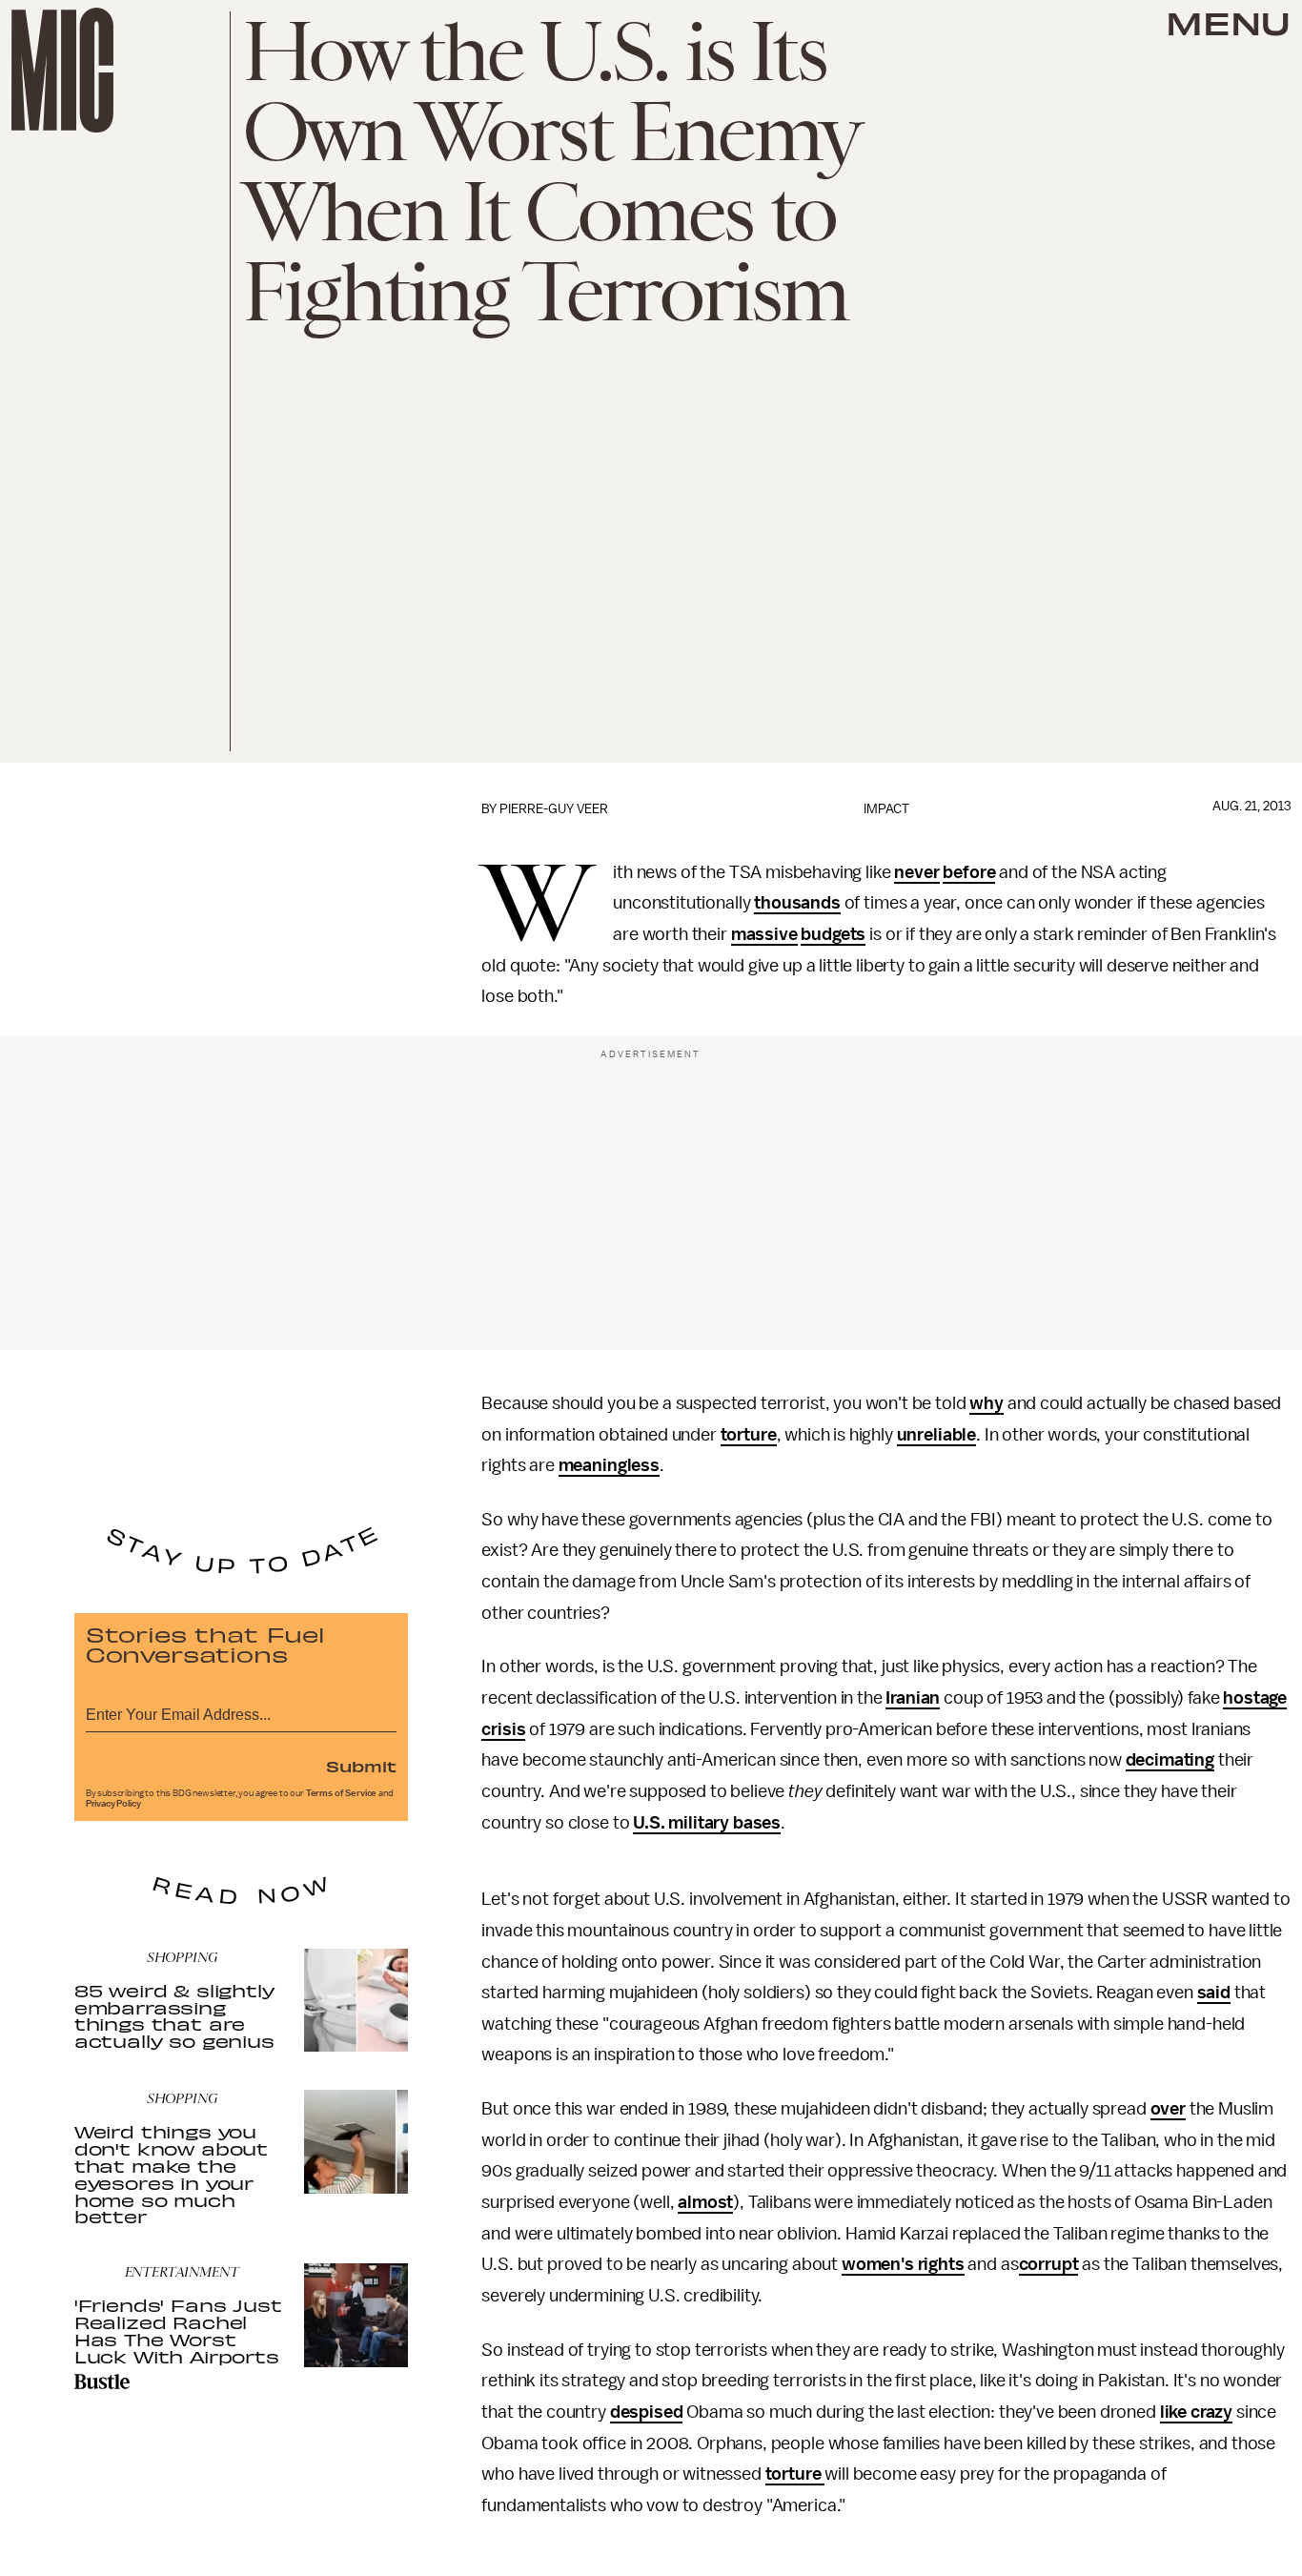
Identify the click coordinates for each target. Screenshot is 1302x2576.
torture (749, 1435)
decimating (1170, 1760)
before (969, 872)
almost (705, 2202)
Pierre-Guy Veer (554, 809)
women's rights (903, 2264)
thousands (797, 903)
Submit (361, 1766)
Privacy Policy (113, 1804)
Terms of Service (341, 1793)
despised (647, 2412)
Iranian (913, 1698)
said (1214, 1993)
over (1168, 2109)
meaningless (609, 1465)
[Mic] (62, 70)
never (916, 872)
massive (764, 934)
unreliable (936, 1435)
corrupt (1049, 2264)
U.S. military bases (707, 1823)
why (987, 1403)
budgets (833, 934)
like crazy (1196, 2412)
